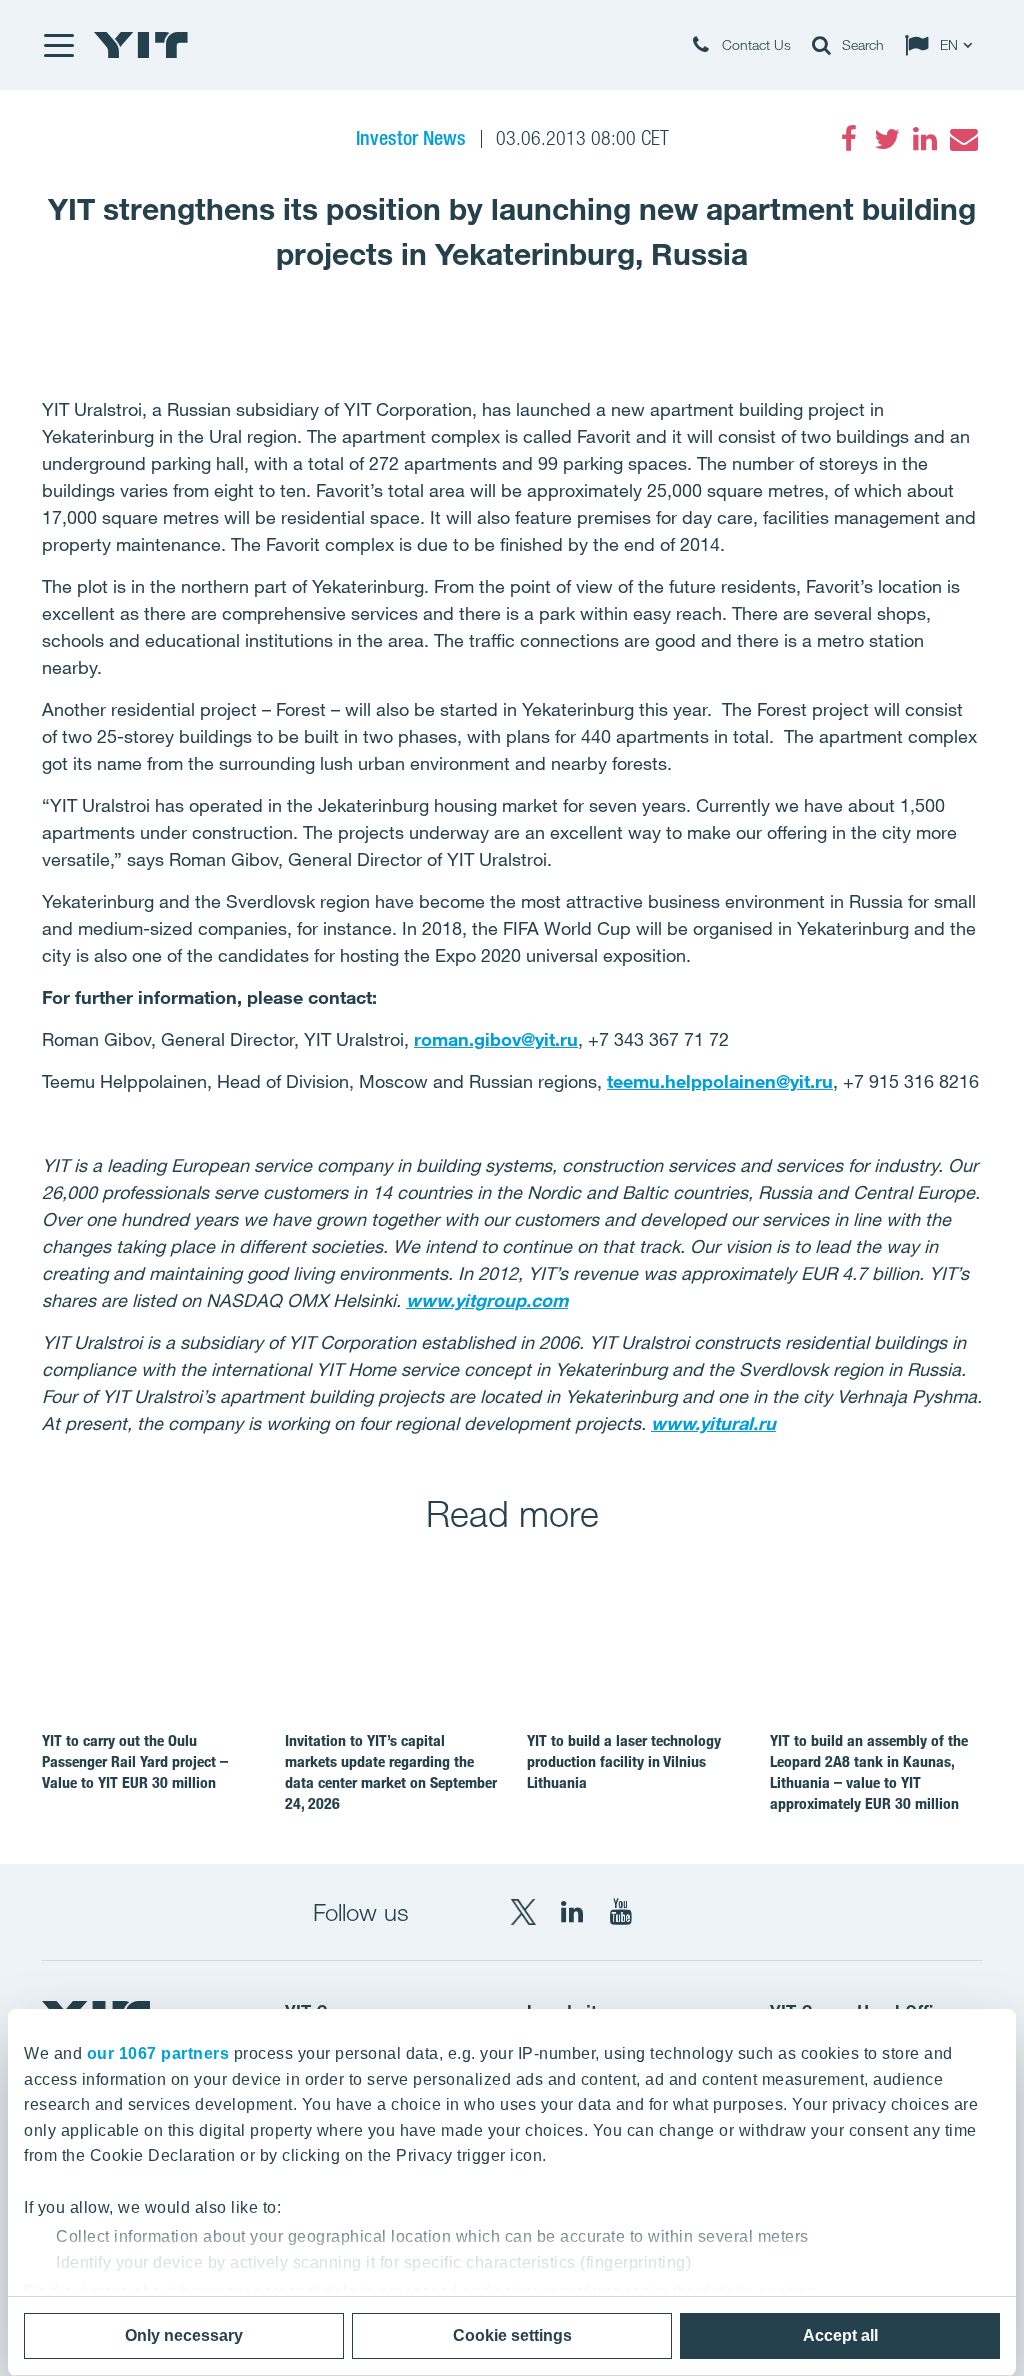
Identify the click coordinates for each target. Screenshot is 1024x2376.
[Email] (963, 139)
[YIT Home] (141, 45)
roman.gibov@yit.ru (496, 1039)
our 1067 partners (158, 2053)
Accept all (840, 2335)
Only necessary (184, 2335)
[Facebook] (849, 139)
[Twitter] (887, 139)
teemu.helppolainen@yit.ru (720, 1081)
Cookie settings (512, 2335)
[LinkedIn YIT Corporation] (572, 1912)
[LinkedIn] (925, 139)
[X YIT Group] (523, 1912)
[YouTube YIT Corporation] (621, 1912)
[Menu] (58, 45)
